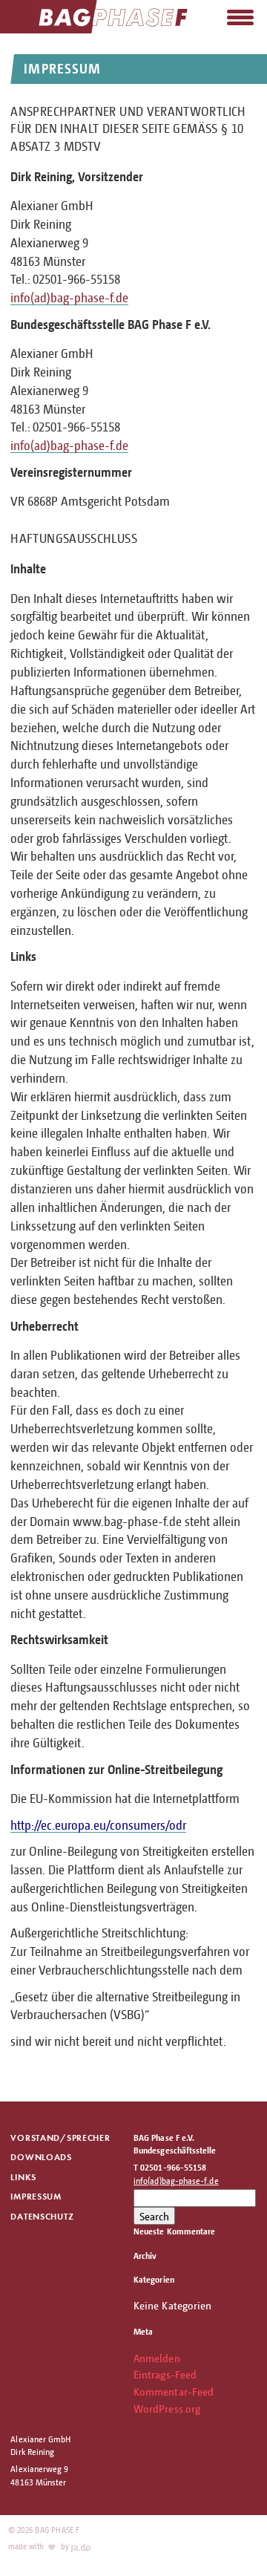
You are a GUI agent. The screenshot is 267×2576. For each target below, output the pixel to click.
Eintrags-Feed (165, 2374)
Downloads (41, 2157)
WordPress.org (167, 2408)
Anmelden (157, 2358)
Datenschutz (42, 2216)
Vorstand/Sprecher (60, 2138)
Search (154, 2216)
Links (23, 2177)
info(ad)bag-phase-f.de (69, 297)
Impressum (36, 2196)
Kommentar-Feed (174, 2391)
